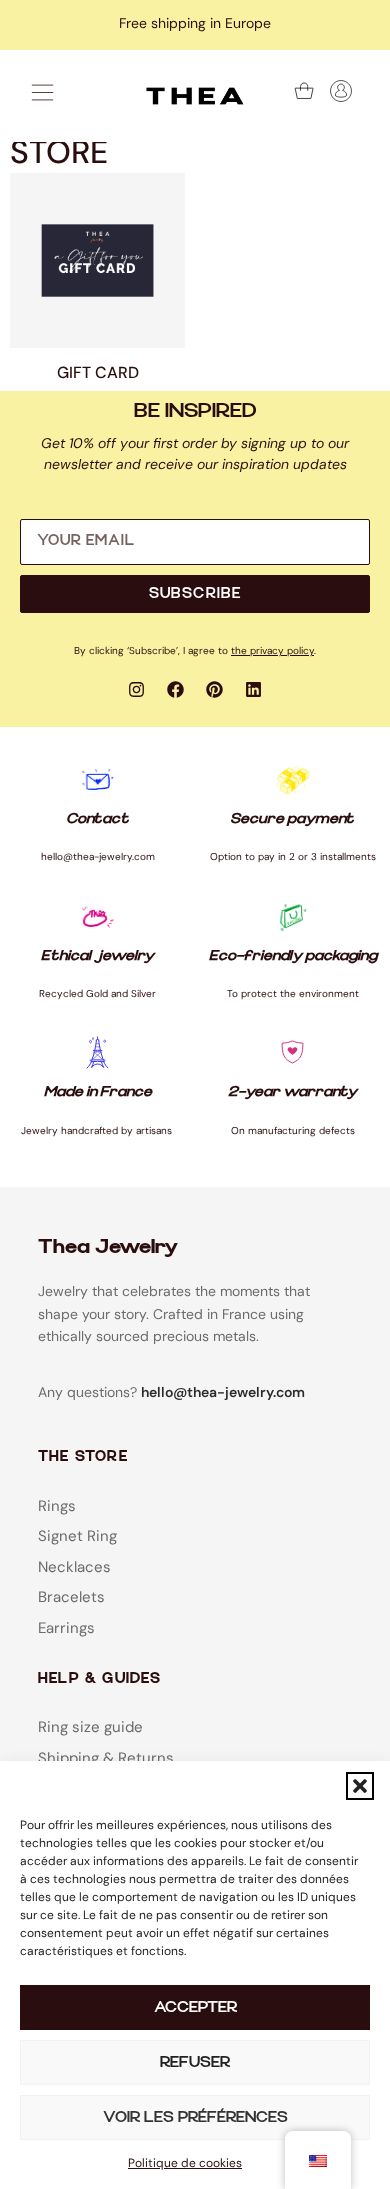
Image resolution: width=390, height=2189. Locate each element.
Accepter (195, 2007)
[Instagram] (137, 690)
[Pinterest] (215, 690)
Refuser (195, 2062)
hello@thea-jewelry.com (223, 1392)
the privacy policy (272, 650)
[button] (360, 1786)
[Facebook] (176, 690)
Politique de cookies (185, 2163)
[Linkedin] (254, 690)
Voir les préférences (195, 2117)
